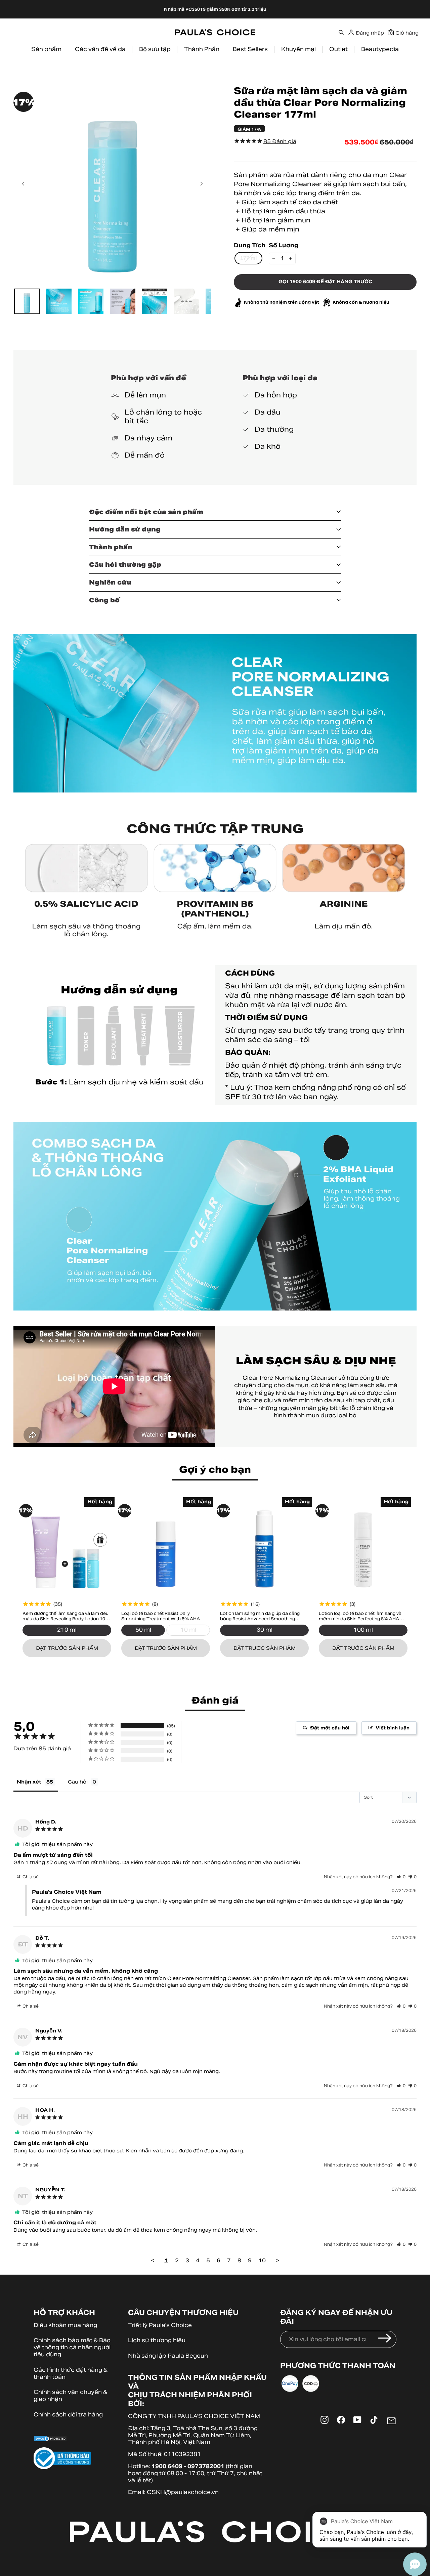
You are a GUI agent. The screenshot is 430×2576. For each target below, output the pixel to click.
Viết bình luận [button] (393, 1728)
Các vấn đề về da (100, 49)
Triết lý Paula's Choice (160, 2325)
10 (262, 2260)
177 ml (248, 258)
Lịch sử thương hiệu (157, 2340)
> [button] (278, 2260)
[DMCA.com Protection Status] (74, 2440)
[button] (401, 1877)
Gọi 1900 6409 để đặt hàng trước (325, 282)
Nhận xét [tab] (29, 1782)
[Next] (201, 184)
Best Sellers (250, 49)
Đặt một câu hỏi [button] (330, 1728)
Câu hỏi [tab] (78, 1782)
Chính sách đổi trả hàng (68, 2415)
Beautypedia (380, 49)
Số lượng (284, 246)
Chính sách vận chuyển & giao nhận (70, 2396)
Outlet (338, 49)
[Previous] (24, 184)
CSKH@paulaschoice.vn (183, 2492)
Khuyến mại (298, 49)
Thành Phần (202, 49)
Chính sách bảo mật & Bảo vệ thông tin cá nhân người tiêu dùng (72, 2347)
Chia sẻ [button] (30, 1877)
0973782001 (206, 2466)
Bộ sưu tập (155, 49)
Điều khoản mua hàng (65, 2325)
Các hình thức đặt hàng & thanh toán (71, 2373)
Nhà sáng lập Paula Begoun (168, 2356)
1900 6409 (167, 2466)
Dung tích (250, 246)
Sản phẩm (46, 49)
